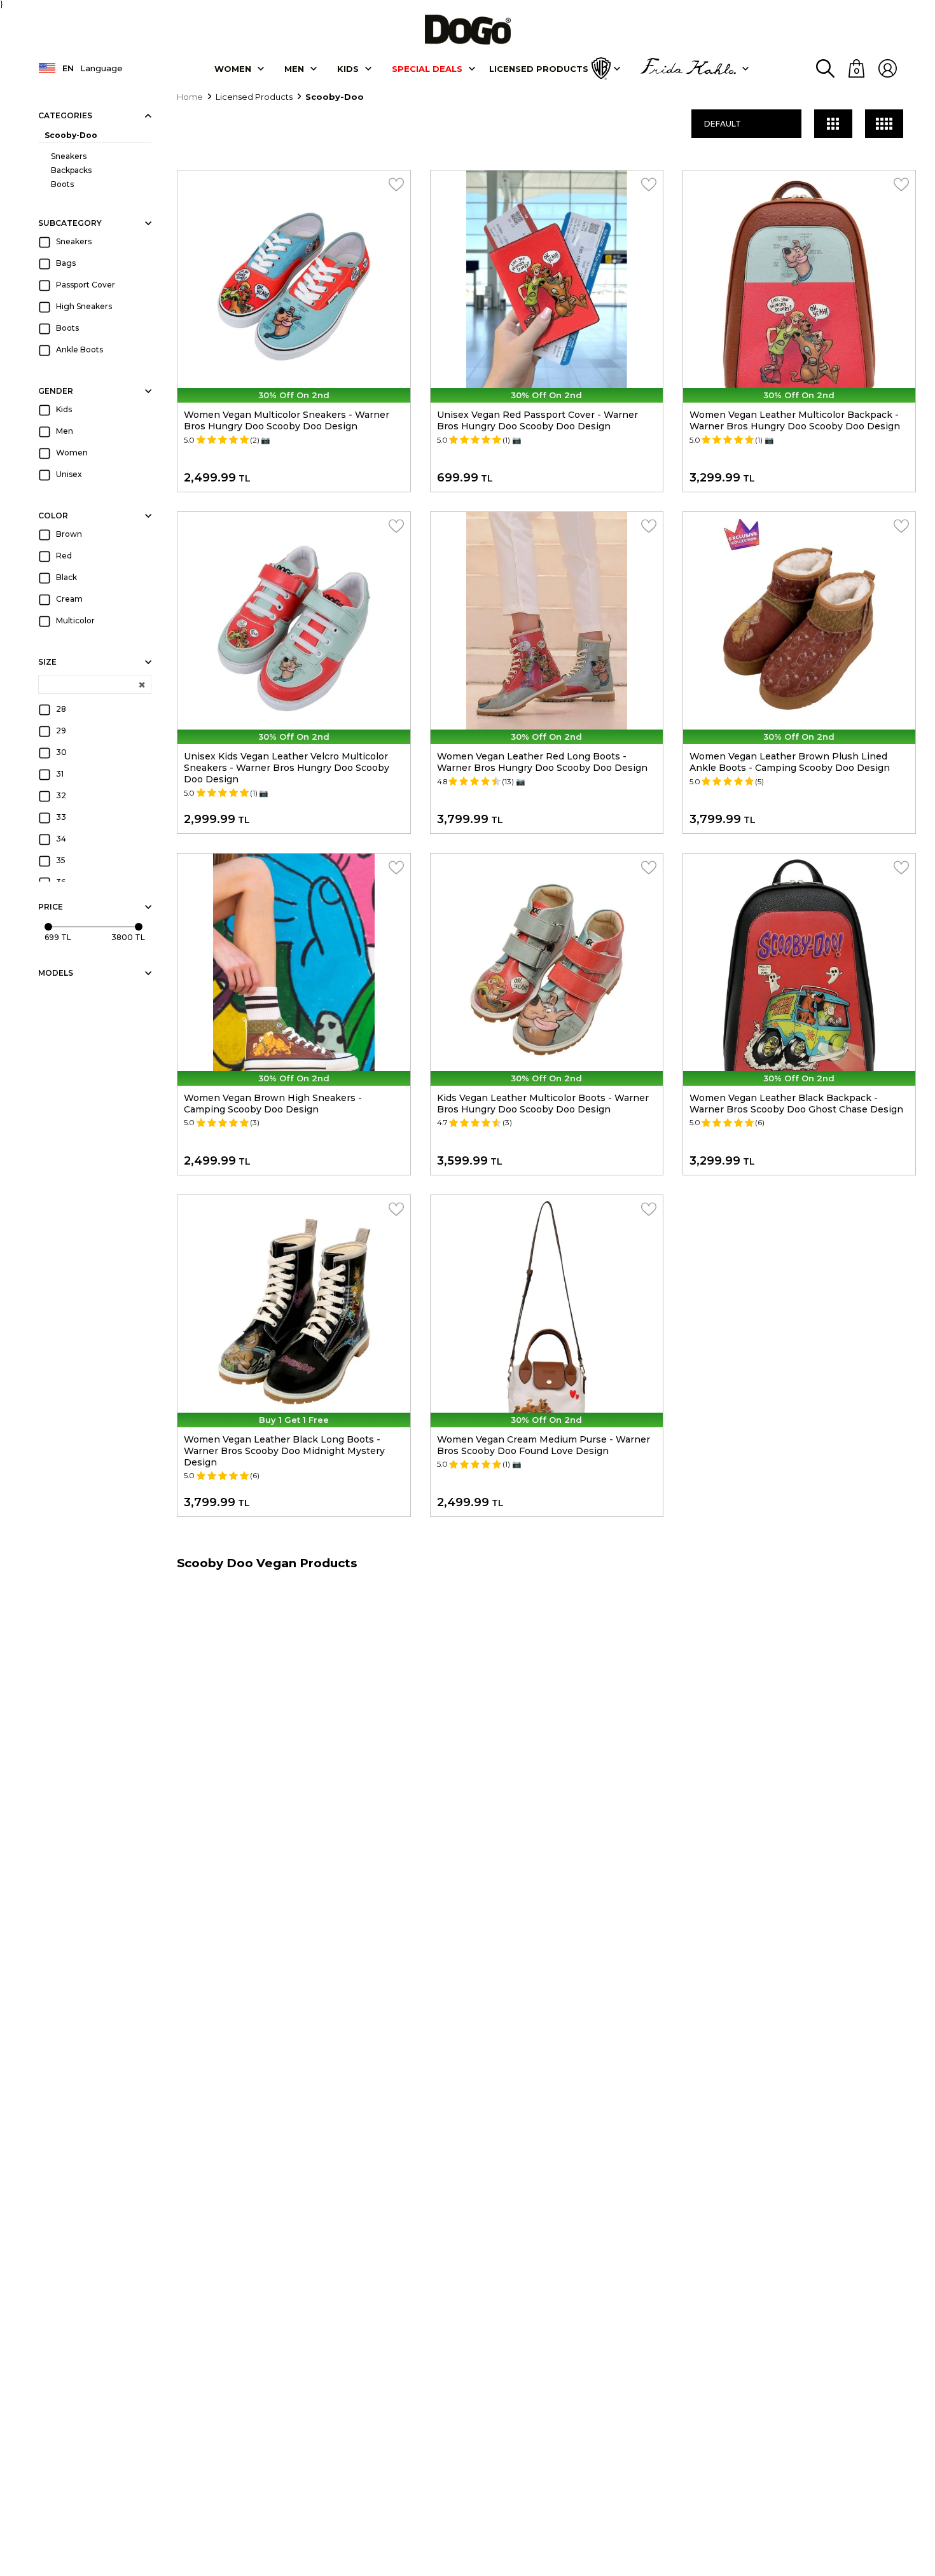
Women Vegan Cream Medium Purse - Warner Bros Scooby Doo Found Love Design (544, 1445)
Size (47, 662)
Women (233, 69)
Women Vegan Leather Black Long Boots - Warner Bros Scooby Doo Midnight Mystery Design (284, 1451)
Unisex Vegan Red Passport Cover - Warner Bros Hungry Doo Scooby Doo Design (537, 420)
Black (66, 577)
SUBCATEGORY (70, 223)
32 (61, 795)
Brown (69, 534)
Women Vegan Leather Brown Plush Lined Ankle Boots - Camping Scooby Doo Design (790, 762)
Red (64, 556)
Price (51, 907)
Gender (56, 391)
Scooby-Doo (71, 135)
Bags (66, 263)
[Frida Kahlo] (688, 69)
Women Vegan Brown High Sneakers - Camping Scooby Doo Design (273, 1104)
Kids (64, 409)
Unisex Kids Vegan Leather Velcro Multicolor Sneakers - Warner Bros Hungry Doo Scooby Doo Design (287, 768)
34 (61, 839)
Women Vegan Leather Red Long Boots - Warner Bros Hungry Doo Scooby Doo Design (542, 762)
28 (61, 709)
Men (294, 69)
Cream (69, 599)
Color (53, 516)
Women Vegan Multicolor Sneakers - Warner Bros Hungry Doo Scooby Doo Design (287, 420)
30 (61, 752)
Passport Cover (86, 285)
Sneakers (69, 156)
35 (61, 860)
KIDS (348, 69)
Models (56, 973)
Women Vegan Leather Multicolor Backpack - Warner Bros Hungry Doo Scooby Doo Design (795, 420)
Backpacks (71, 170)
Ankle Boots (80, 350)
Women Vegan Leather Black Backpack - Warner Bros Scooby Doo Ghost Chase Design (796, 1104)
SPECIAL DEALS (427, 69)
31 (60, 774)
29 (61, 731)
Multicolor (75, 620)
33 (61, 817)
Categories (65, 115)
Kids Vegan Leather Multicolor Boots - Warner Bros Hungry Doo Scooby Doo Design (543, 1104)
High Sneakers (84, 306)
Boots (62, 184)
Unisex (69, 474)
